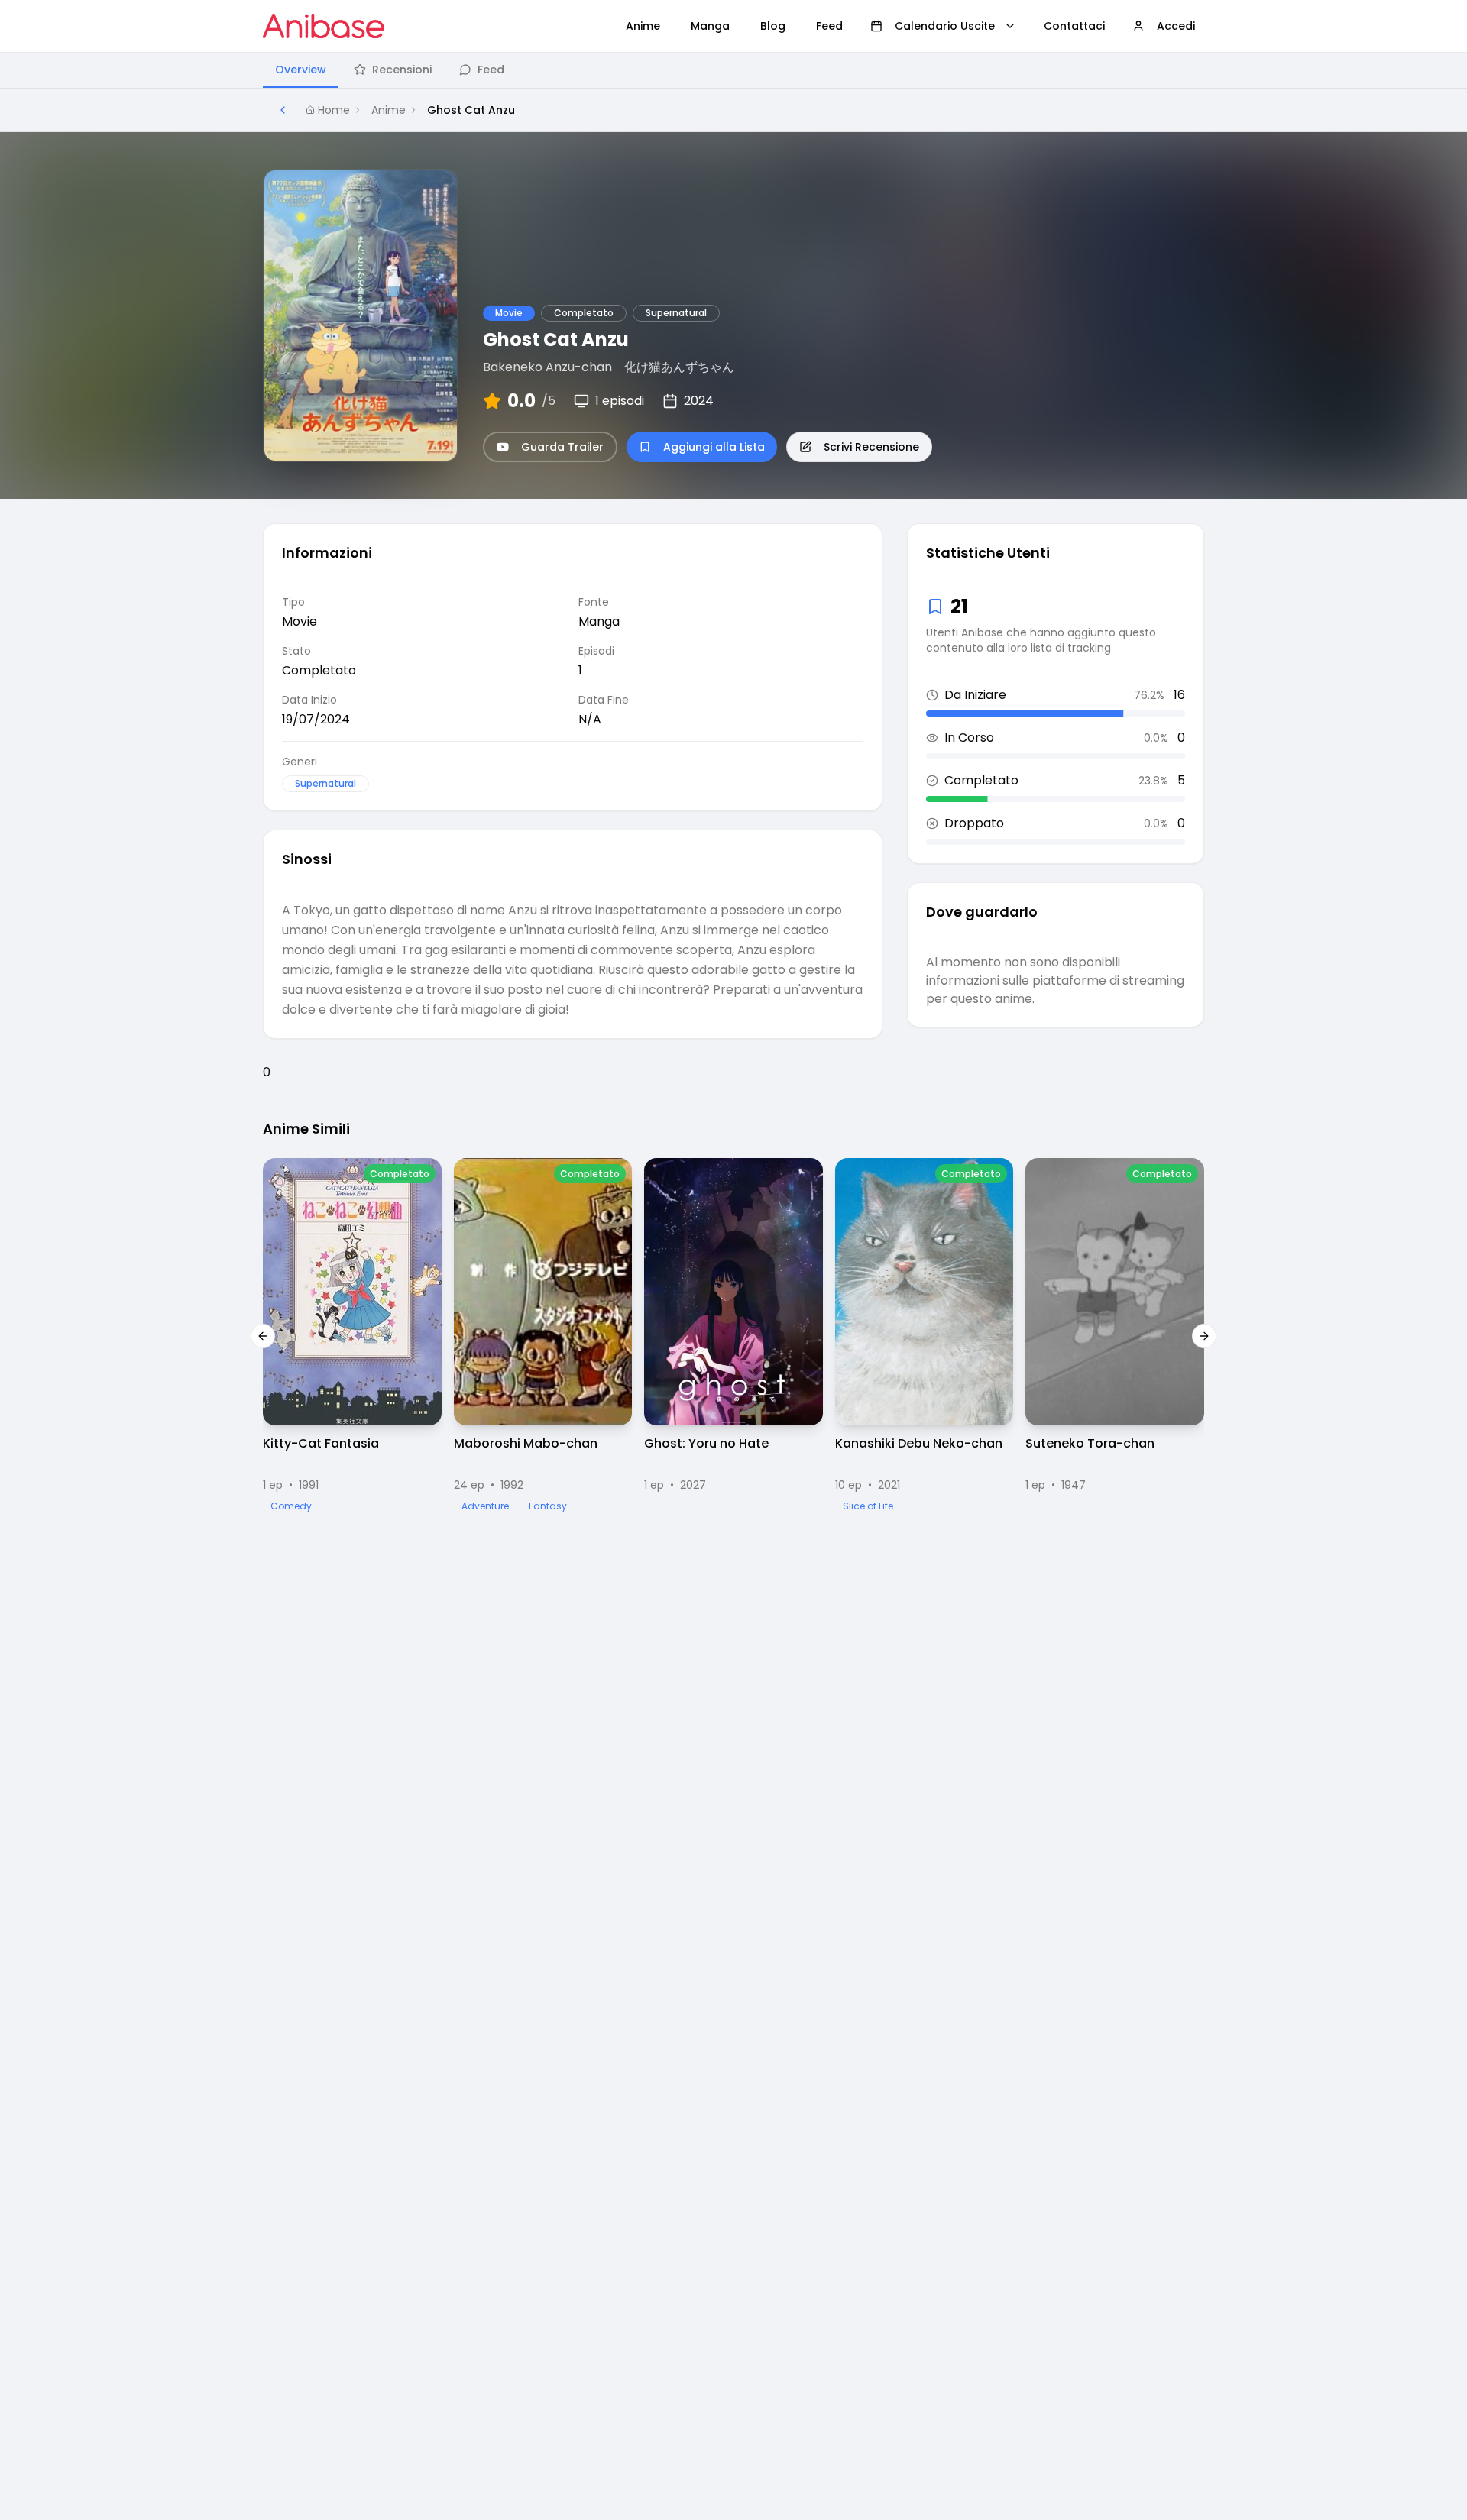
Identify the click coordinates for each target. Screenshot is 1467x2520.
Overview (301, 70)
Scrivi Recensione (871, 447)
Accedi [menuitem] (1176, 26)
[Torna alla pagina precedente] (283, 110)
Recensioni (402, 70)
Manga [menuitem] (710, 26)
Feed (491, 70)
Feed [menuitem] (829, 26)
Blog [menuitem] (773, 26)
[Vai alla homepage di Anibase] (324, 26)
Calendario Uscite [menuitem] (945, 26)
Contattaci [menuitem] (1074, 26)
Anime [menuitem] (643, 26)
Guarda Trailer (562, 447)
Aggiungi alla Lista (714, 447)
